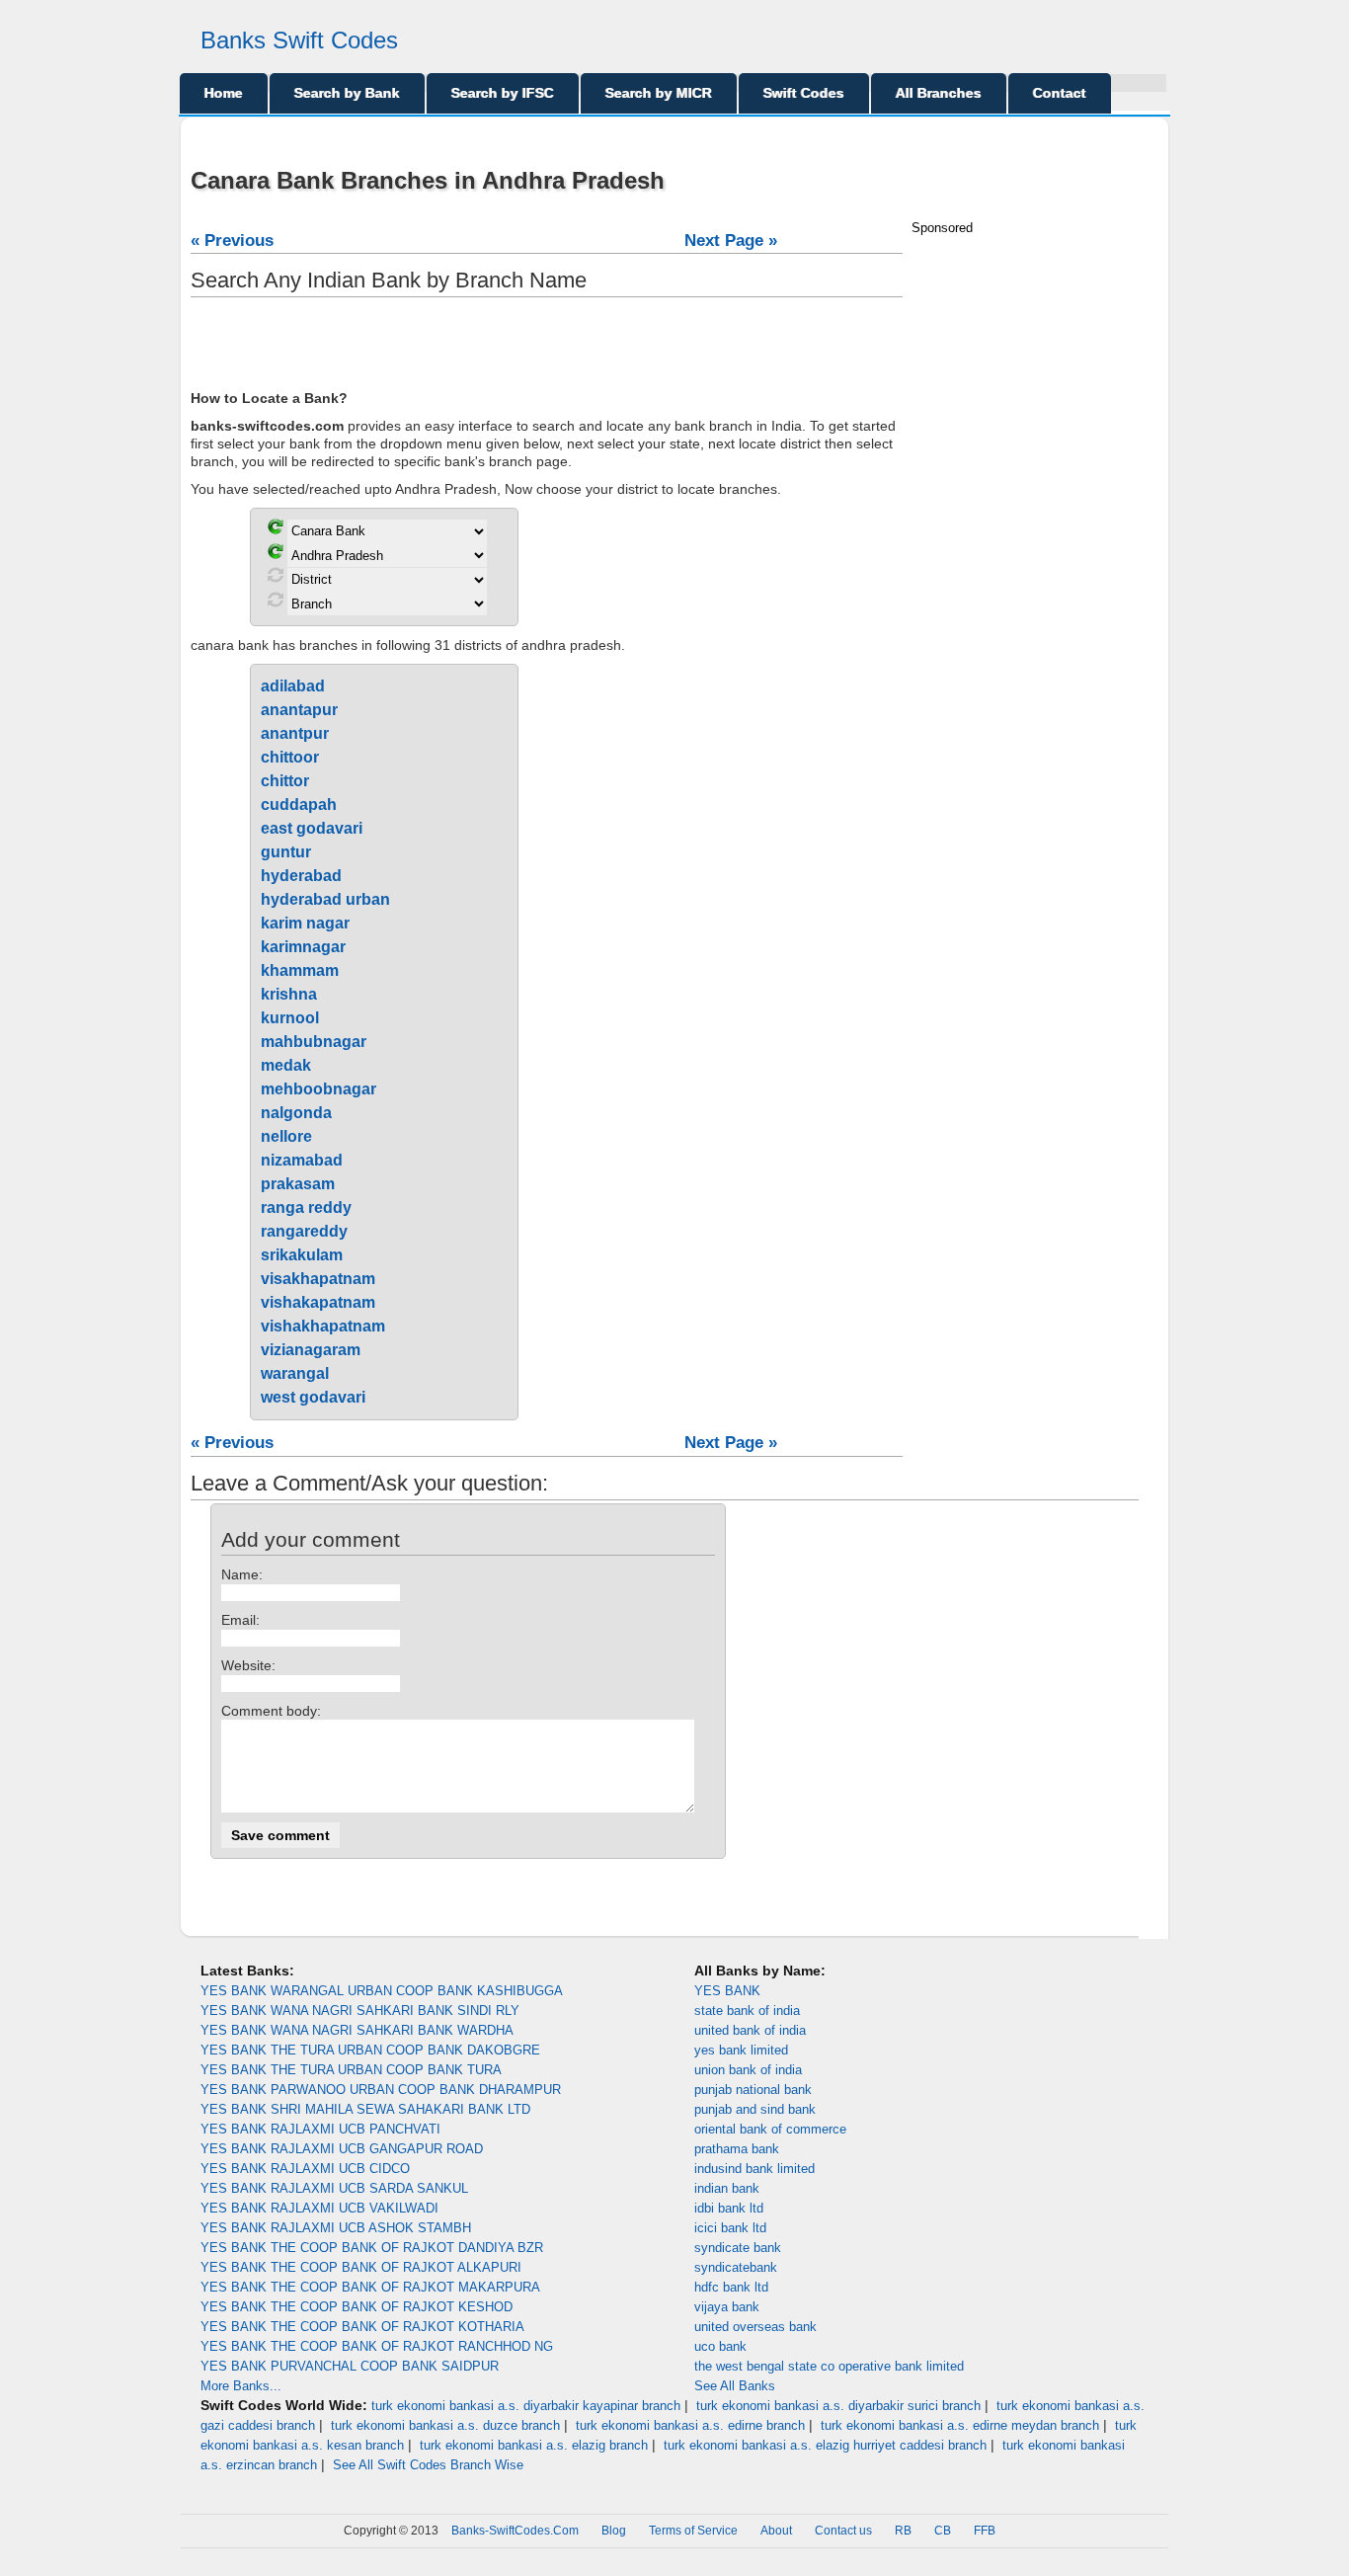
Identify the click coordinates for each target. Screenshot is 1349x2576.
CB (943, 2531)
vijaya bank (727, 2307)
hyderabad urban (325, 899)
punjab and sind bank (755, 2109)
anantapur (299, 710)
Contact (1060, 93)
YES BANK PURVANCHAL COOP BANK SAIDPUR (350, 2366)
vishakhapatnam (323, 1326)
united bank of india (750, 2030)
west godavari (313, 1397)
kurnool (290, 1018)
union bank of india (748, 2070)
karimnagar (303, 947)
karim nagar (305, 923)
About (776, 2531)
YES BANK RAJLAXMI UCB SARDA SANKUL (334, 2188)
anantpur (295, 733)
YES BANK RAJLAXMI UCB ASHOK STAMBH (336, 2228)
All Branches (939, 93)
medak (286, 1065)
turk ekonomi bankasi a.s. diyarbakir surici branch (838, 2406)
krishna (289, 994)
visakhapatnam (318, 1279)
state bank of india (747, 2011)
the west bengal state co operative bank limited (829, 2366)
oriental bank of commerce (770, 2129)
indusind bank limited (754, 2169)
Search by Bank (347, 93)
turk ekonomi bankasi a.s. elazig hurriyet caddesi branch (825, 2445)
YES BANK (727, 1991)
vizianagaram (311, 1350)
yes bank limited (741, 2050)
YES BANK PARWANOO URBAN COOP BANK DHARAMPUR (381, 2090)
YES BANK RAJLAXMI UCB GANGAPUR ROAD (342, 2149)
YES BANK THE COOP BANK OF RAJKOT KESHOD (357, 2307)
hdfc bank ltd (731, 2287)
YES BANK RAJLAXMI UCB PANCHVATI (320, 2129)
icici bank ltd (730, 2228)
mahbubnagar (314, 1042)
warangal (295, 1373)
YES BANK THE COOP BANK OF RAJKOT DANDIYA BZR (372, 2248)
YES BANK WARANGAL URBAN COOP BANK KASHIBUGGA (382, 1991)
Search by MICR (659, 93)
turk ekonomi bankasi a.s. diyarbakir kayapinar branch (526, 2406)
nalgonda (296, 1113)
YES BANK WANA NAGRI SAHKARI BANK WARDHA (357, 2030)
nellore (286, 1136)
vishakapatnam (318, 1302)
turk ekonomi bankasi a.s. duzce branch (445, 2425)
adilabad (293, 686)
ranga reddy (306, 1207)
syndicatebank (736, 2267)
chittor (285, 781)
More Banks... (241, 2386)
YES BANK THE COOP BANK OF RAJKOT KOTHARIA (362, 2327)
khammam (300, 970)
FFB (985, 2531)
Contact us (843, 2531)
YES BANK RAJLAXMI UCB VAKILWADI (319, 2208)
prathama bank (737, 2149)
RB (903, 2531)
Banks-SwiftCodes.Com (515, 2531)
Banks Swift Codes (299, 40)
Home (224, 93)
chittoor (290, 757)
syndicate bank (738, 2248)
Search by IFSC (503, 93)
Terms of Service (693, 2531)
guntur (286, 852)
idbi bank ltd (729, 2208)
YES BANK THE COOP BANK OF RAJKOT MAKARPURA (370, 2287)
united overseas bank (755, 2327)
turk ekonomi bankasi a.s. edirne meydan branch (960, 2425)
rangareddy (304, 1231)
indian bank (727, 2188)
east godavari (312, 828)
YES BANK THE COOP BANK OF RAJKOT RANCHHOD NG (377, 2346)
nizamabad (302, 1160)
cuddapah (299, 805)
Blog (614, 2531)
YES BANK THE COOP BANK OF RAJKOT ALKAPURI (361, 2267)
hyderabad (301, 876)
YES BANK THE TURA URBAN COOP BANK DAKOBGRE (370, 2050)
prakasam (298, 1184)
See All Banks (735, 2386)
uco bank (720, 2346)
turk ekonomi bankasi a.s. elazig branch (534, 2445)
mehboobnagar (318, 1089)
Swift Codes (804, 93)
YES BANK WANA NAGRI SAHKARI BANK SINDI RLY (360, 2011)
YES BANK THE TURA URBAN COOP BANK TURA (351, 2070)
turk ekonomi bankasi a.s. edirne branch (690, 2425)
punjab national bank (753, 2090)
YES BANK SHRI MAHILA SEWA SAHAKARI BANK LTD (365, 2109)
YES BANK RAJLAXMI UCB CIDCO (305, 2169)
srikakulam (302, 1255)
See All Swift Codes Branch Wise (428, 2465)
